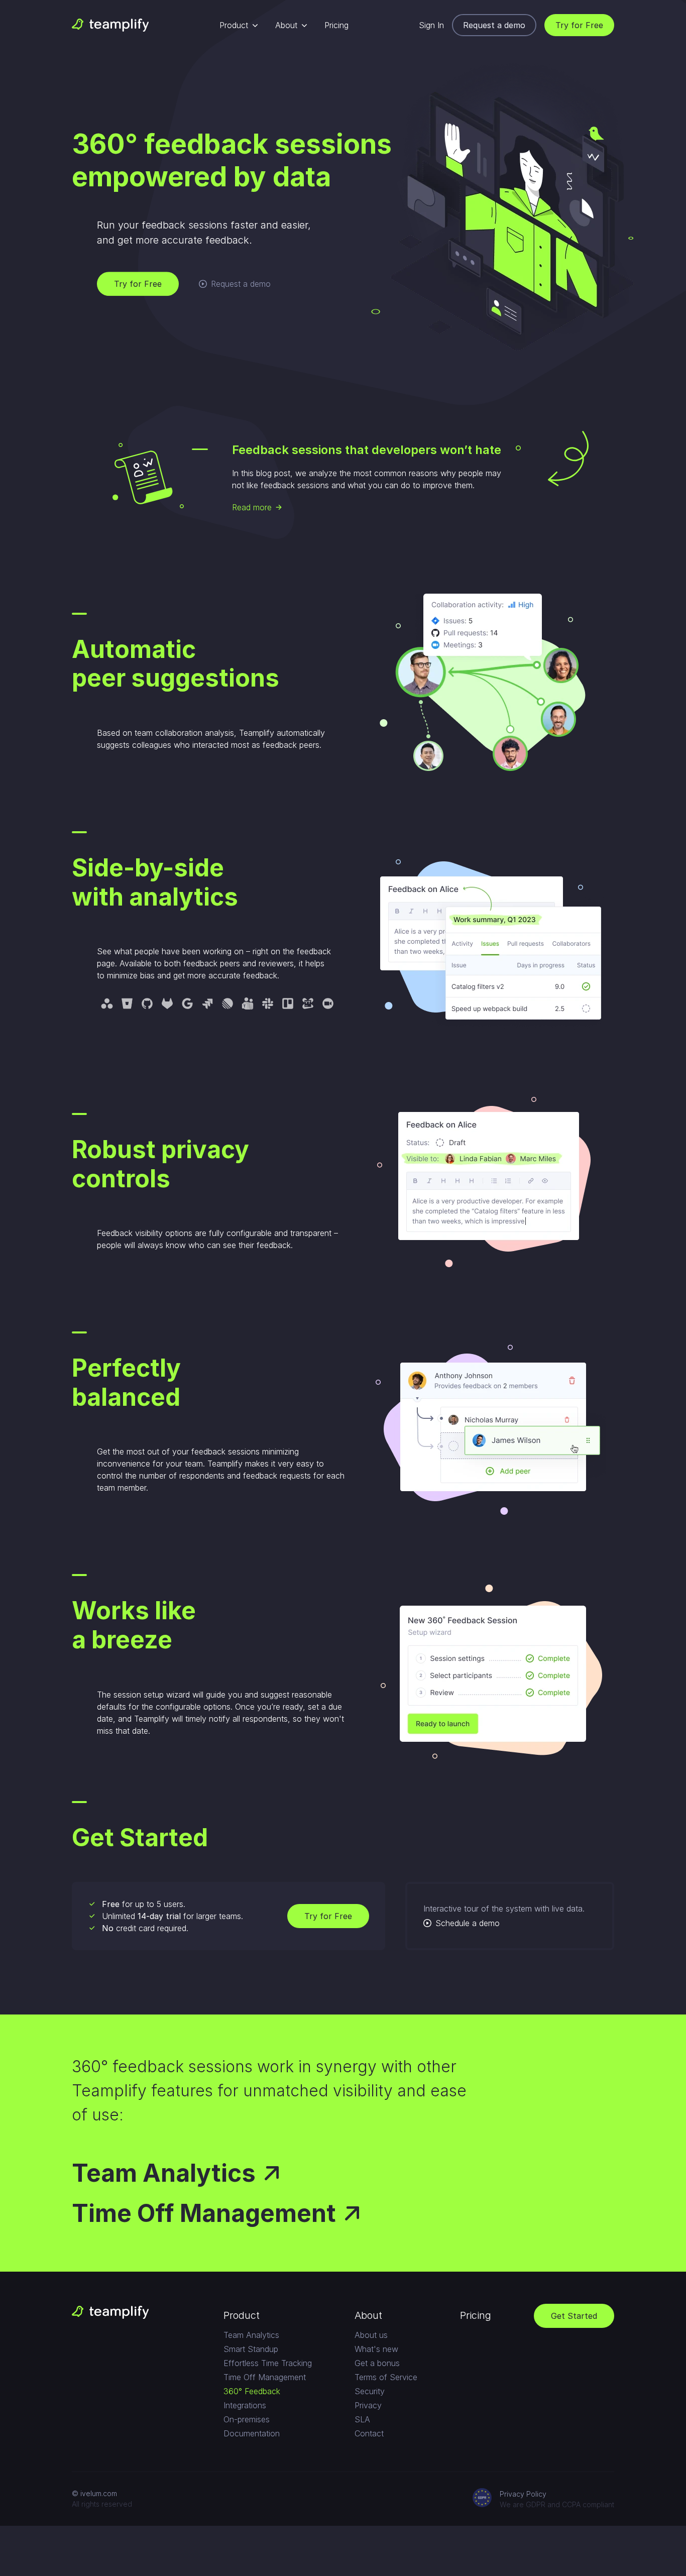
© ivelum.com (94, 2493)
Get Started (574, 2316)
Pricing (336, 25)
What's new (376, 2349)
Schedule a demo (468, 1923)
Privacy (368, 2405)
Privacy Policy (523, 2494)
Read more (252, 507)
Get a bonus (377, 2363)
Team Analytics (164, 2173)
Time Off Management (204, 2213)
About (286, 25)
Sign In (431, 25)
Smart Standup (251, 2349)
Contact (369, 2433)
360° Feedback (252, 2391)
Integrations (245, 2405)
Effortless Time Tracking (268, 2363)
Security (370, 2391)
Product (234, 25)
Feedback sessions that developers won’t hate (367, 450)
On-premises (247, 2419)
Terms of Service (386, 2377)
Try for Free (579, 25)
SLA (362, 2419)
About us (371, 2335)
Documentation (252, 2433)
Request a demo (494, 25)
